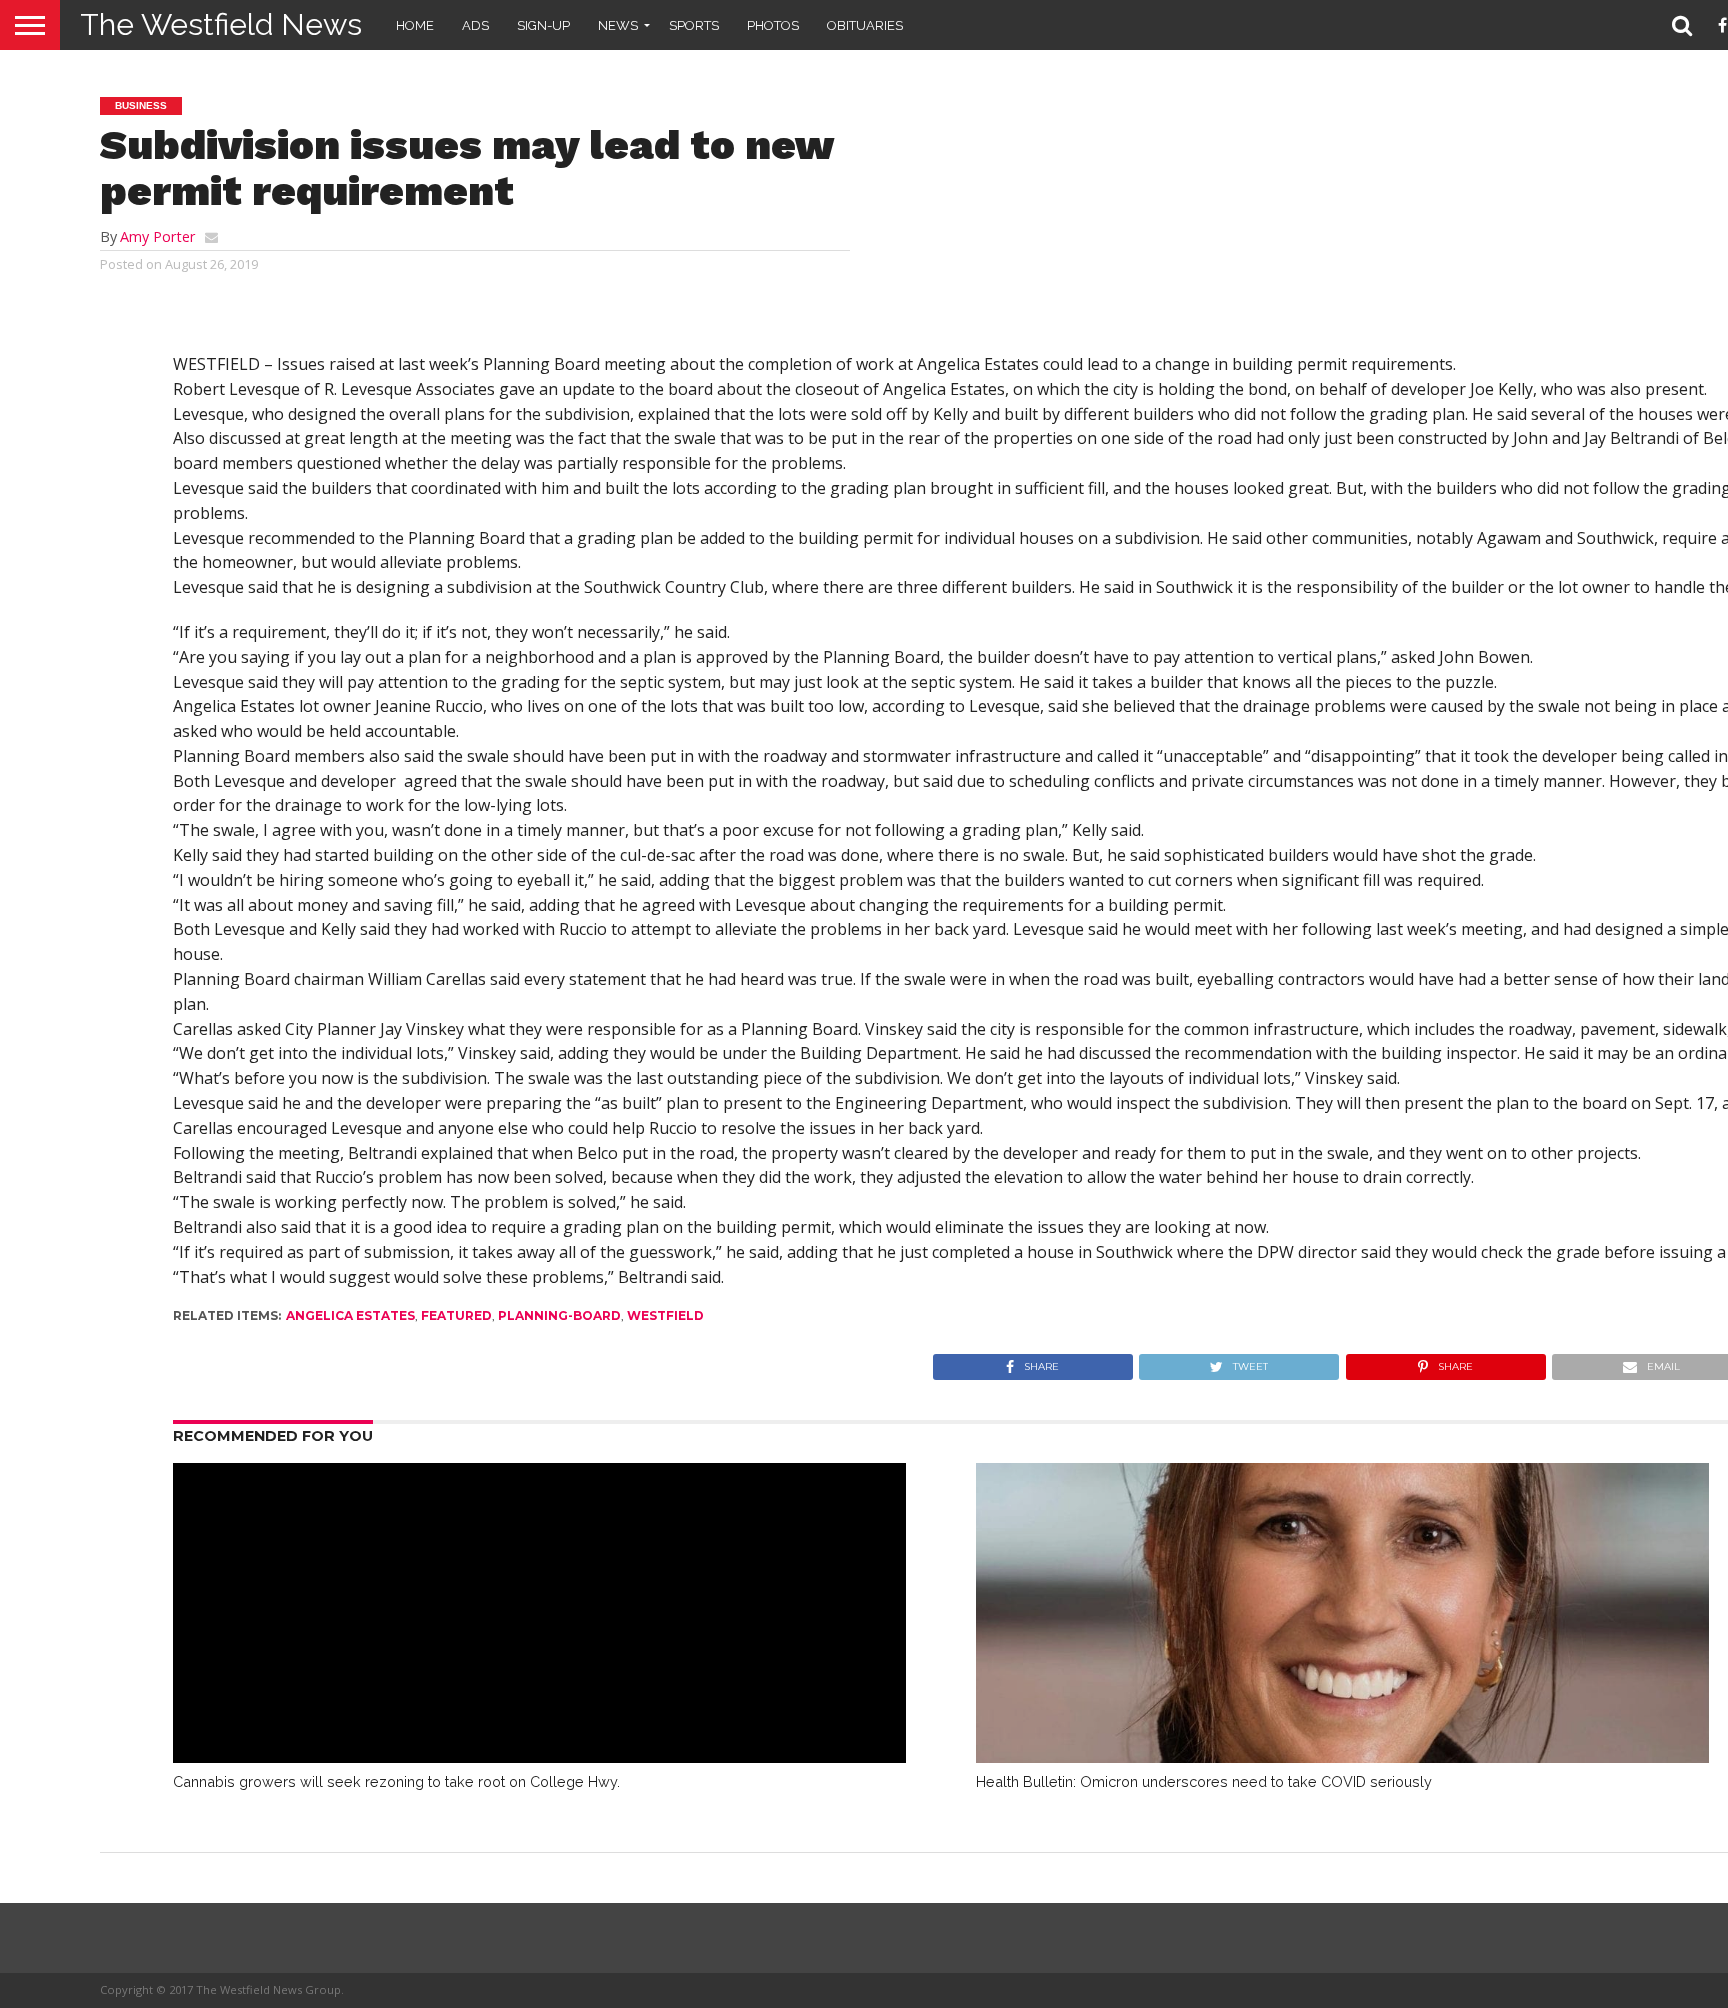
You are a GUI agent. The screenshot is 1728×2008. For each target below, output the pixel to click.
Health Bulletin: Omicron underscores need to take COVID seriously (1204, 1781)
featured (456, 1315)
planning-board (559, 1315)
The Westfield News (221, 24)
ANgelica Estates (350, 1315)
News (618, 25)
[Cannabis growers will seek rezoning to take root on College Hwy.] (540, 1757)
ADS (475, 25)
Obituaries (865, 25)
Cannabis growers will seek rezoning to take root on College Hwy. (396, 1781)
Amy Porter (157, 236)
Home (415, 25)
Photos (773, 25)
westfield (665, 1315)
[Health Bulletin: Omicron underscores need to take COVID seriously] (1343, 1757)
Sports (694, 25)
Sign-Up (543, 25)
